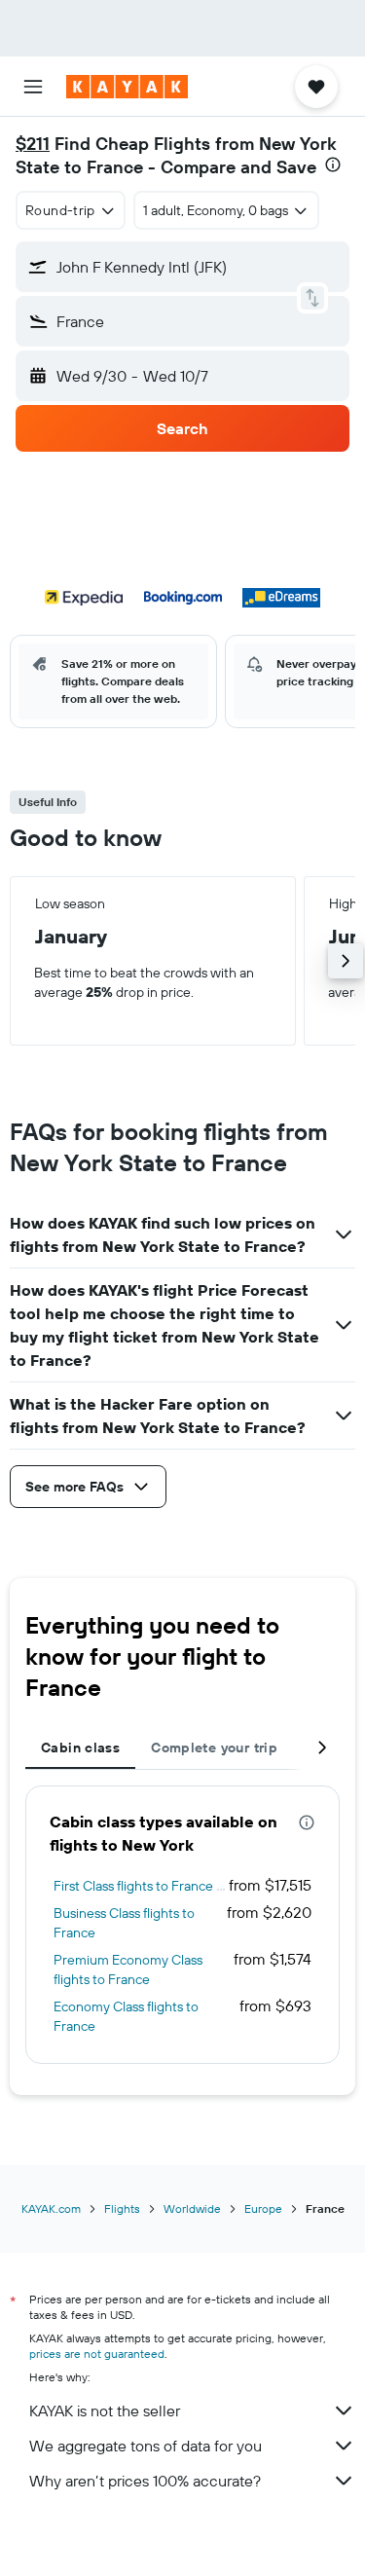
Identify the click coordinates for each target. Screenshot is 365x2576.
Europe (263, 2208)
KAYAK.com (51, 2208)
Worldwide (192, 2208)
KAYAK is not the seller (105, 2410)
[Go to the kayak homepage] (127, 87)
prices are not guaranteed (97, 2354)
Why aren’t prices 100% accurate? (145, 2481)
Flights (122, 2208)
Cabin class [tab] (80, 1748)
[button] (33, 87)
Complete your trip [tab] (214, 1748)
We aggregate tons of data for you (146, 2446)
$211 (33, 144)
